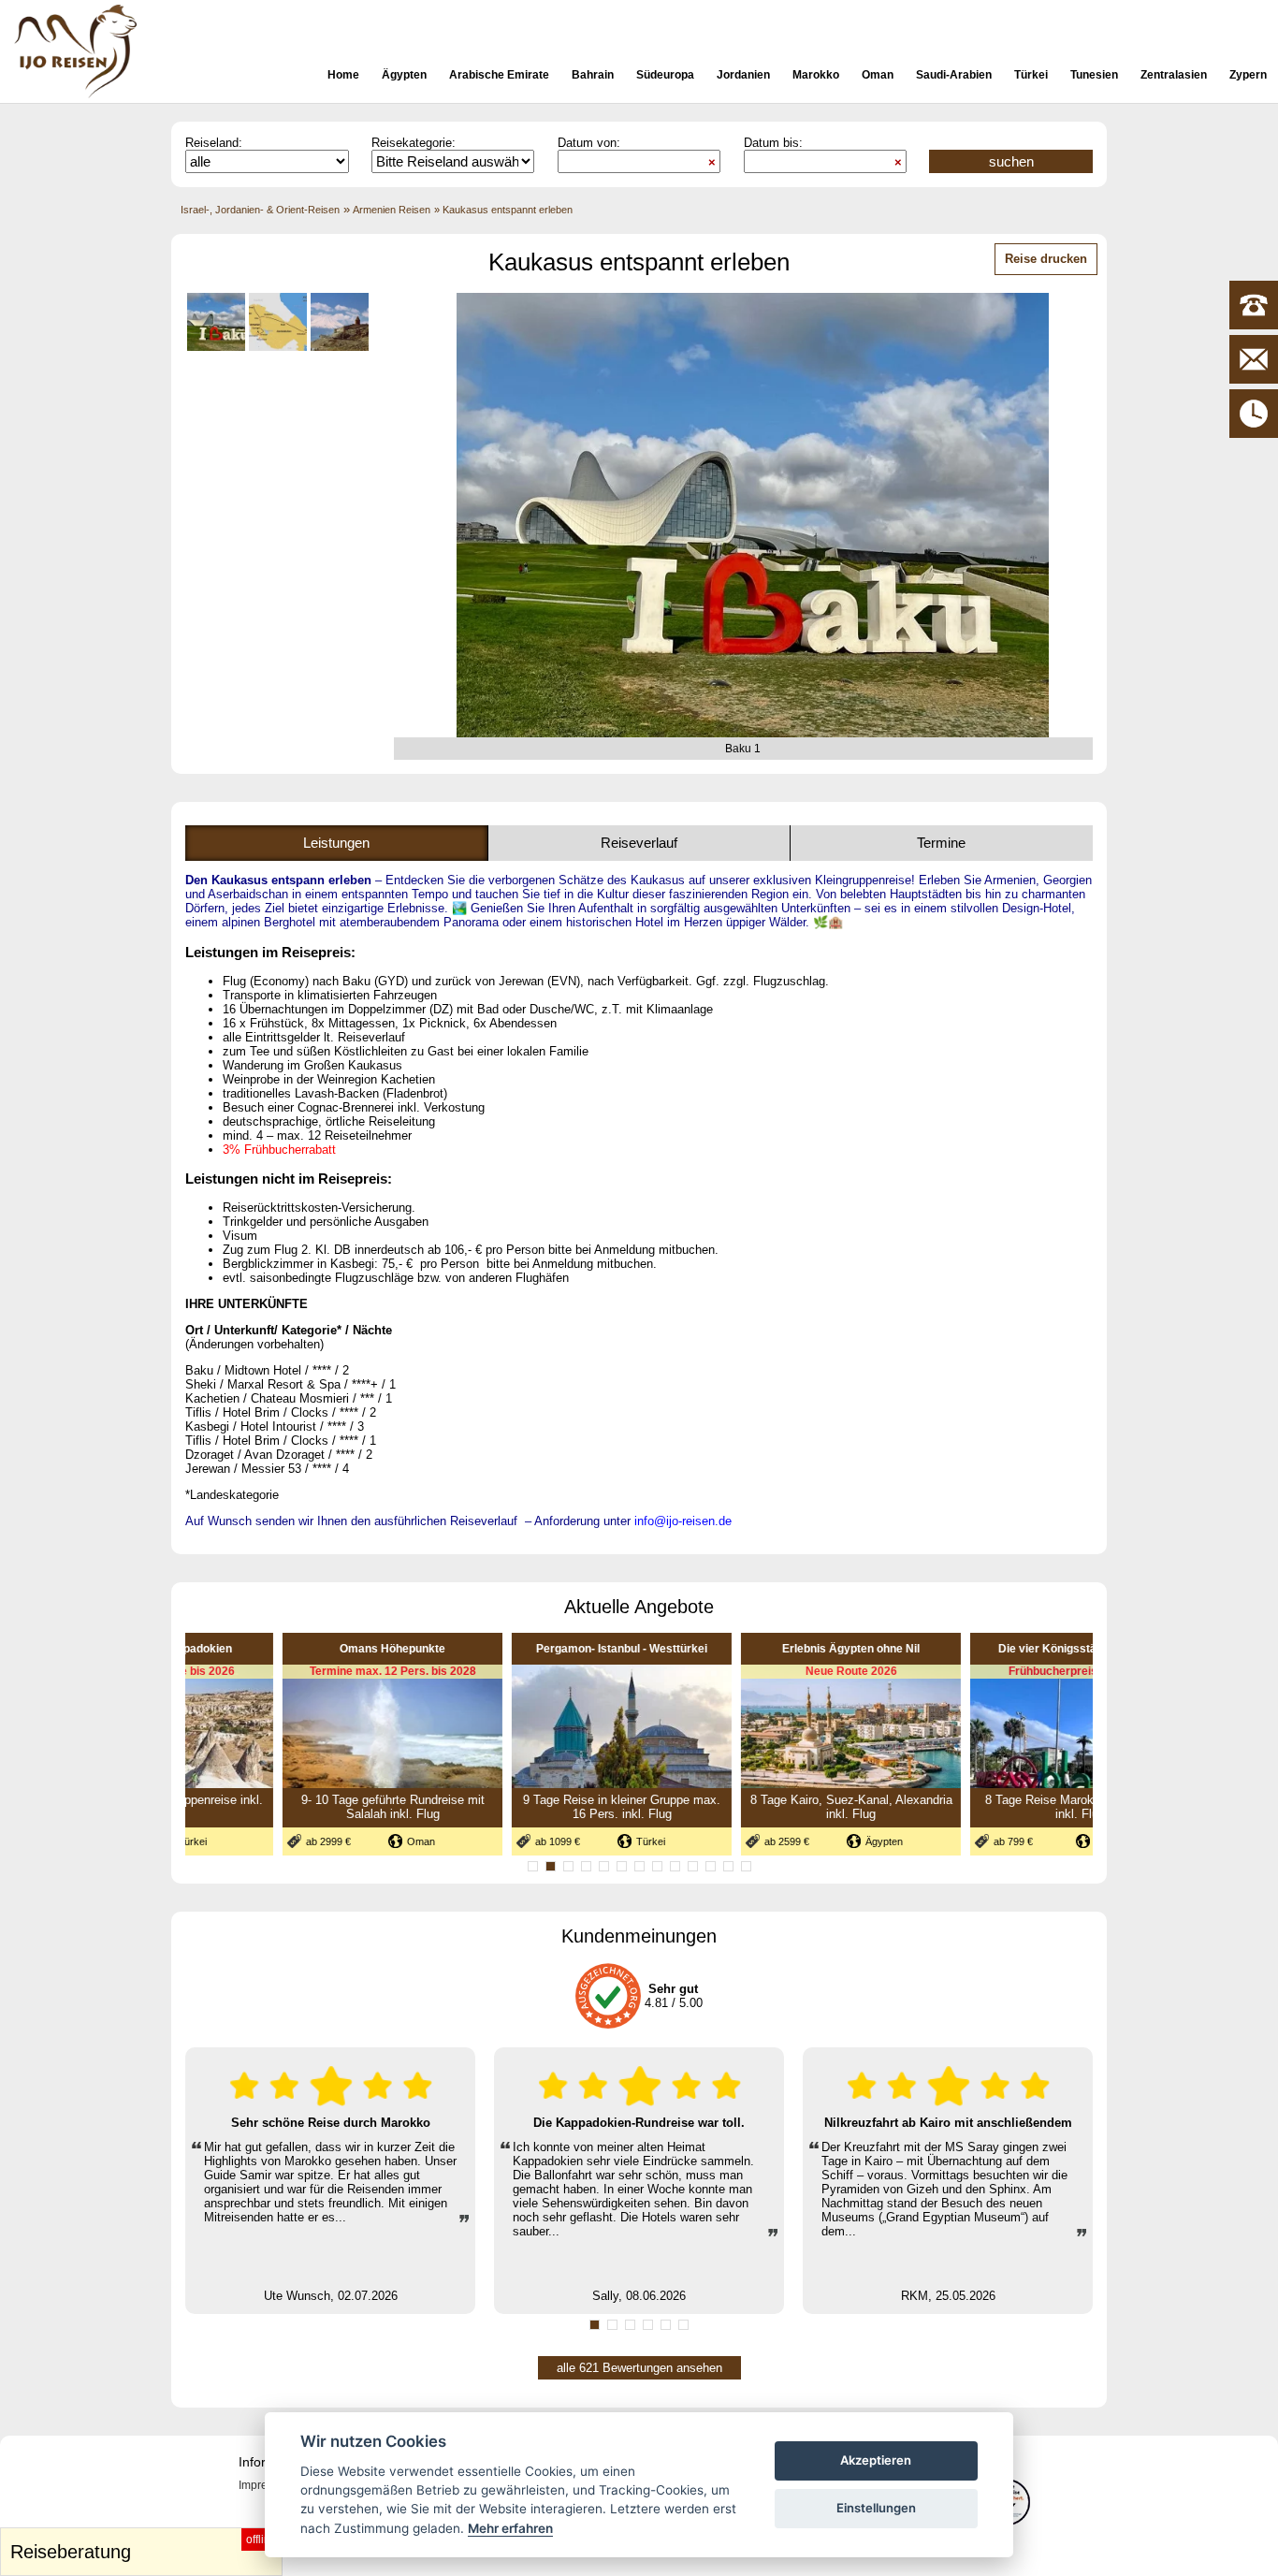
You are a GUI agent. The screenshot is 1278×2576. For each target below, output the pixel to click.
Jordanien (743, 75)
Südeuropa (665, 75)
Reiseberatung (144, 2547)
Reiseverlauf (639, 843)
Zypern (1248, 75)
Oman (878, 75)
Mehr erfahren (510, 2528)
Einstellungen (876, 2508)
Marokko (816, 75)
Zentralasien (1174, 75)
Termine (941, 843)
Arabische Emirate (499, 75)
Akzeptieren (876, 2460)
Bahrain (593, 75)
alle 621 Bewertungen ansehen (639, 2368)
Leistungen (336, 843)
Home (343, 75)
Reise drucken (1046, 259)
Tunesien (1094, 75)
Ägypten (404, 75)
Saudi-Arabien (954, 75)
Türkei (1031, 75)
